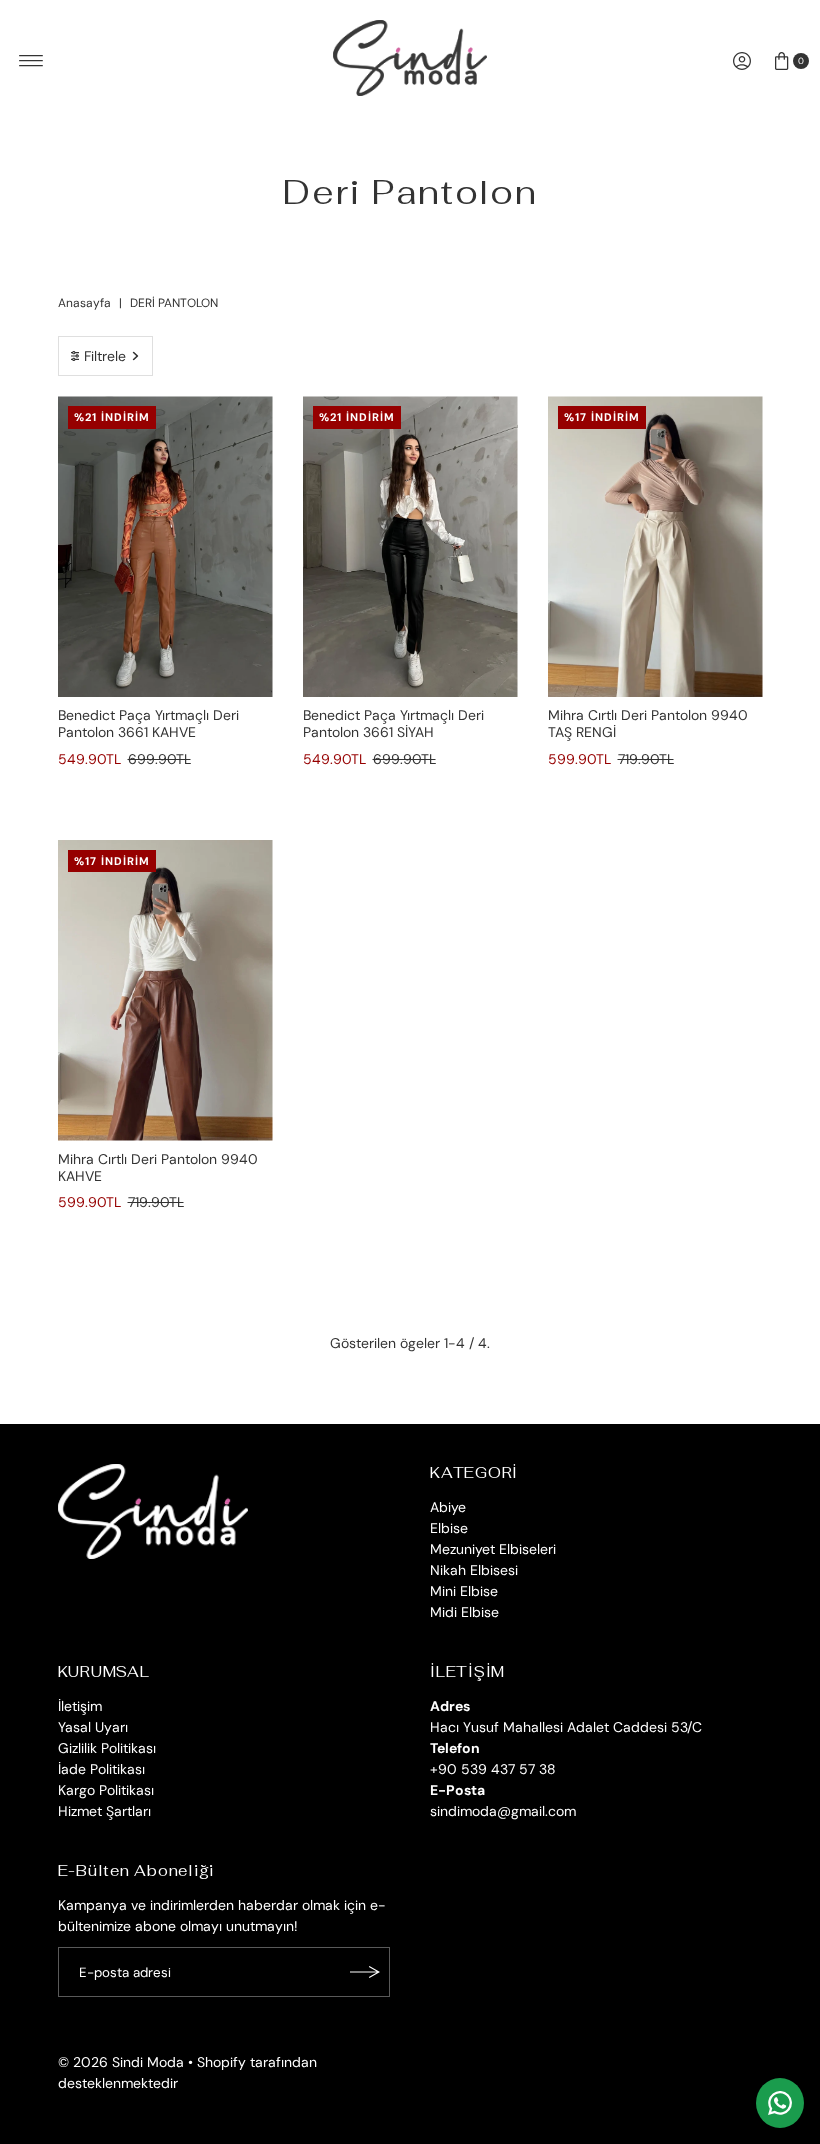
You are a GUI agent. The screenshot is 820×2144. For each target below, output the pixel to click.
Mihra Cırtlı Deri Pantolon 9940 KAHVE (158, 1167)
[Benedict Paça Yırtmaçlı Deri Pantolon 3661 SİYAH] (410, 546)
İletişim (80, 1706)
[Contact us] (780, 2103)
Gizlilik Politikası (107, 1748)
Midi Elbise (464, 1612)
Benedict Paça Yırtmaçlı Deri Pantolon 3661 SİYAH (393, 723)
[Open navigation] (31, 61)
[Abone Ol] (365, 1972)
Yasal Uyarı (93, 1727)
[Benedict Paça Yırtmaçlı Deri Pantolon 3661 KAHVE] (165, 546)
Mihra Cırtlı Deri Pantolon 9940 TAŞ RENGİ (648, 723)
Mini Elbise (464, 1591)
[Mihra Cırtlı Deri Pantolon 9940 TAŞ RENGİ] (655, 546)
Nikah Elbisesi (474, 1570)
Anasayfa (84, 303)
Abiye (448, 1507)
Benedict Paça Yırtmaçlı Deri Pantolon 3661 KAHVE (148, 723)
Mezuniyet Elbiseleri (493, 1549)
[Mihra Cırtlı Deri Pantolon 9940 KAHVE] (165, 990)
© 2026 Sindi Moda (121, 2062)
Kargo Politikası (106, 1790)
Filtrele (105, 356)
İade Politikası (101, 1769)
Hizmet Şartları (104, 1811)
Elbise (449, 1528)
